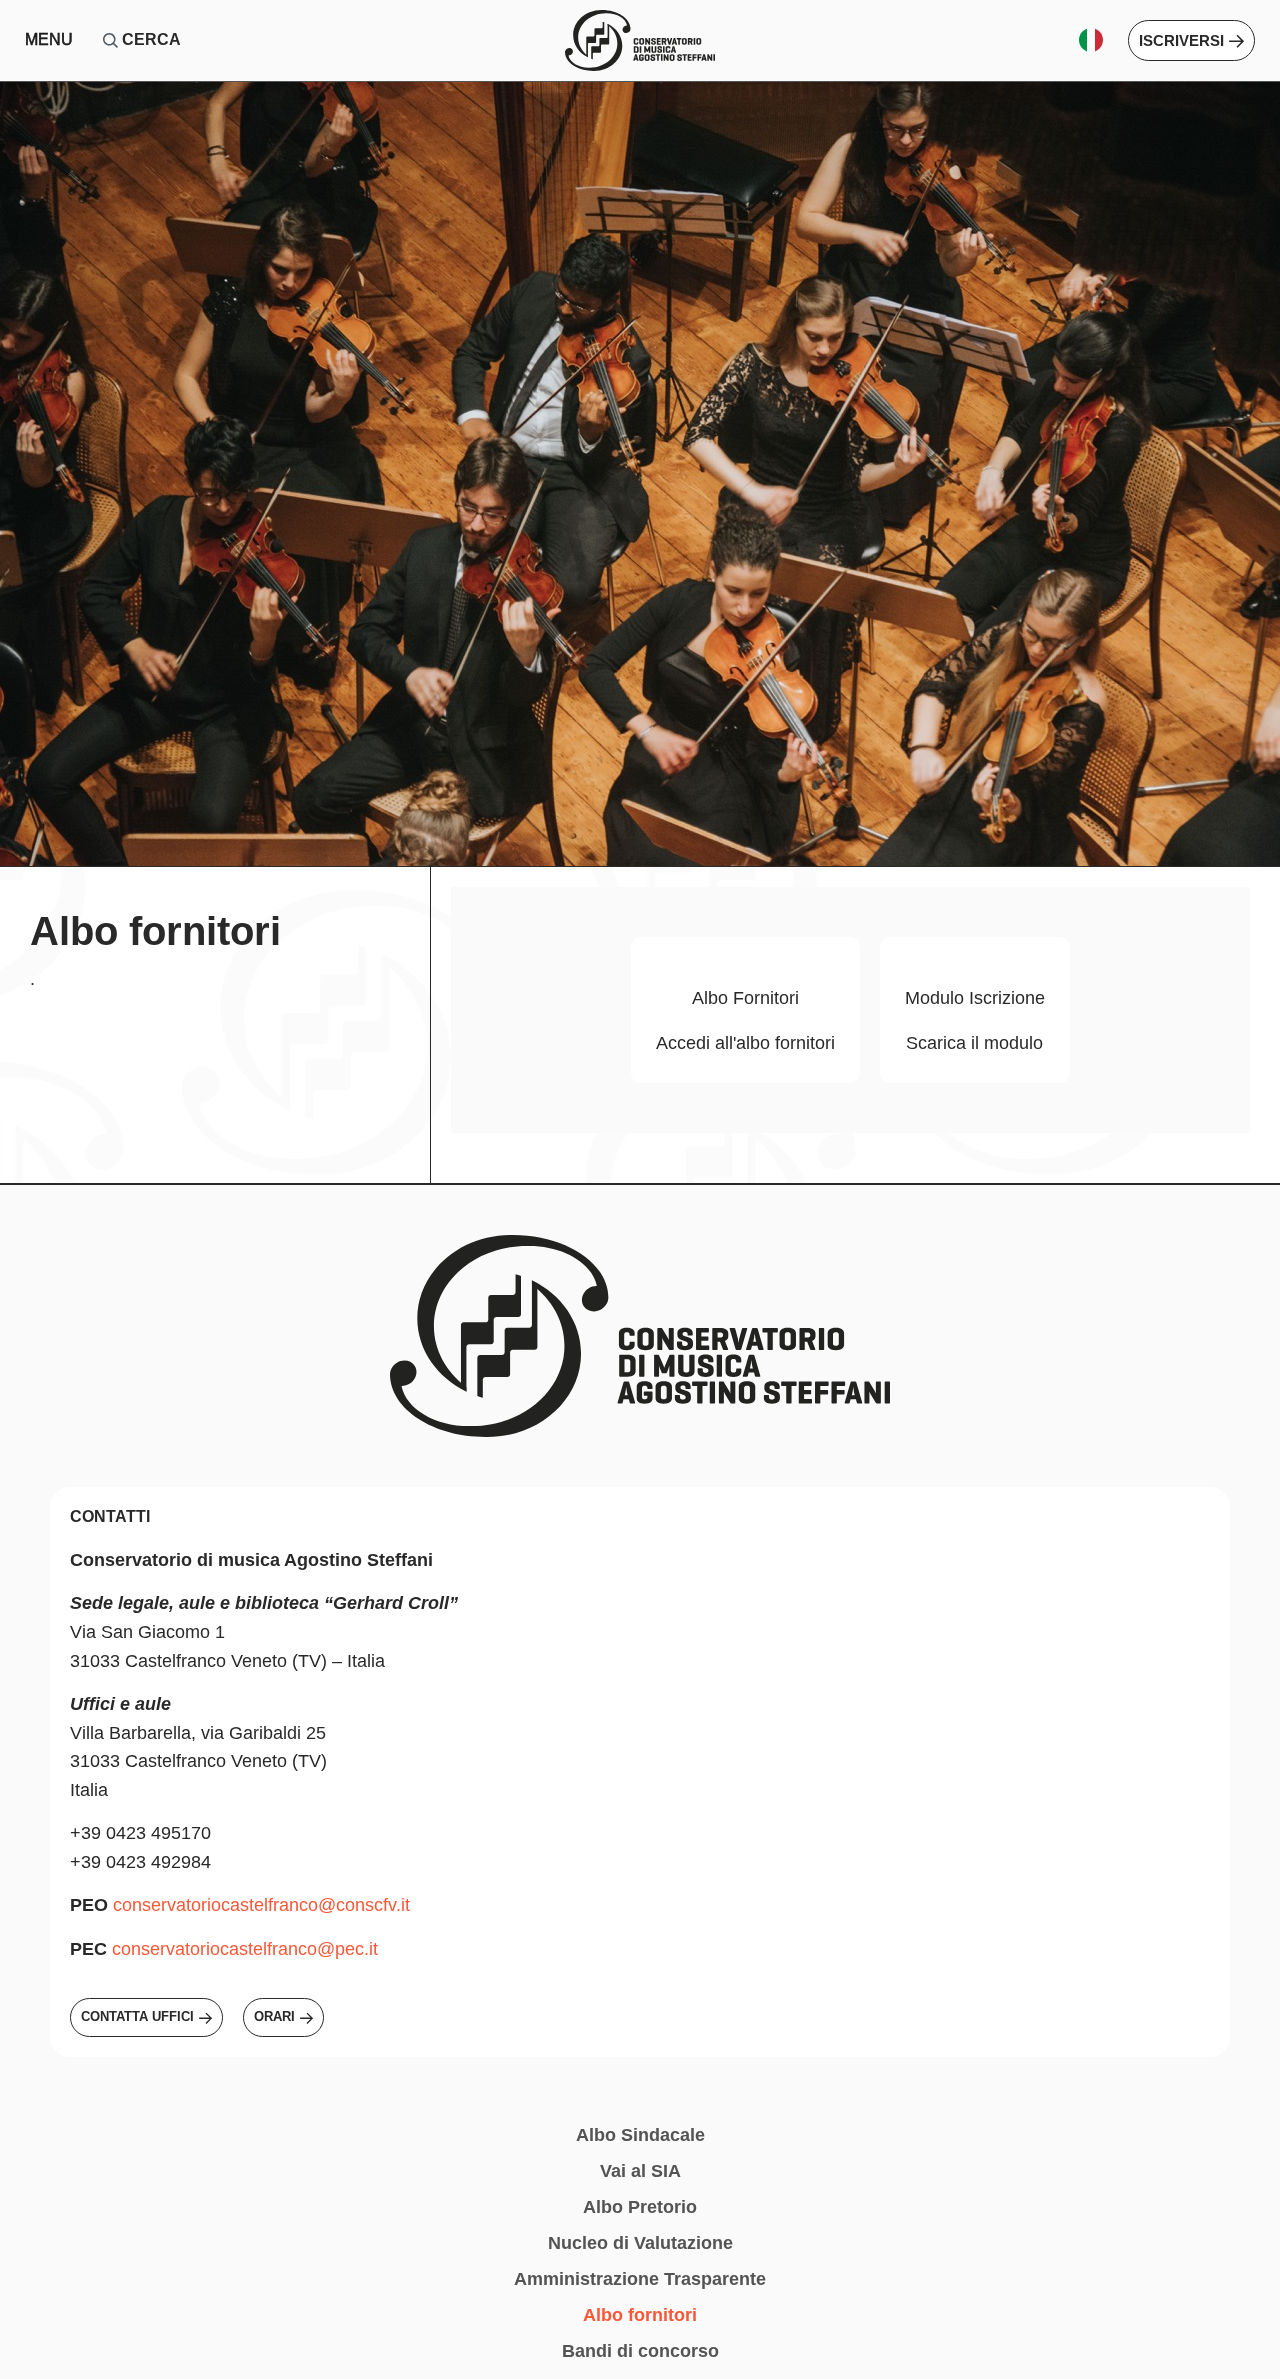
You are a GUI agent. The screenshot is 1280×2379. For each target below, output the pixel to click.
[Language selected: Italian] (1098, 40)
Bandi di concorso (640, 2351)
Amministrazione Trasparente (640, 2279)
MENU (49, 39)
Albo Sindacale (640, 2135)
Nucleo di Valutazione (640, 2243)
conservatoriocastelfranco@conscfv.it (261, 1905)
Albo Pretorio (640, 2207)
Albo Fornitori (745, 998)
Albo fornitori (640, 2315)
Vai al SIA (640, 2171)
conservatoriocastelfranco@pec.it (245, 1949)
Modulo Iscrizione (975, 998)
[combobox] (210, 40)
